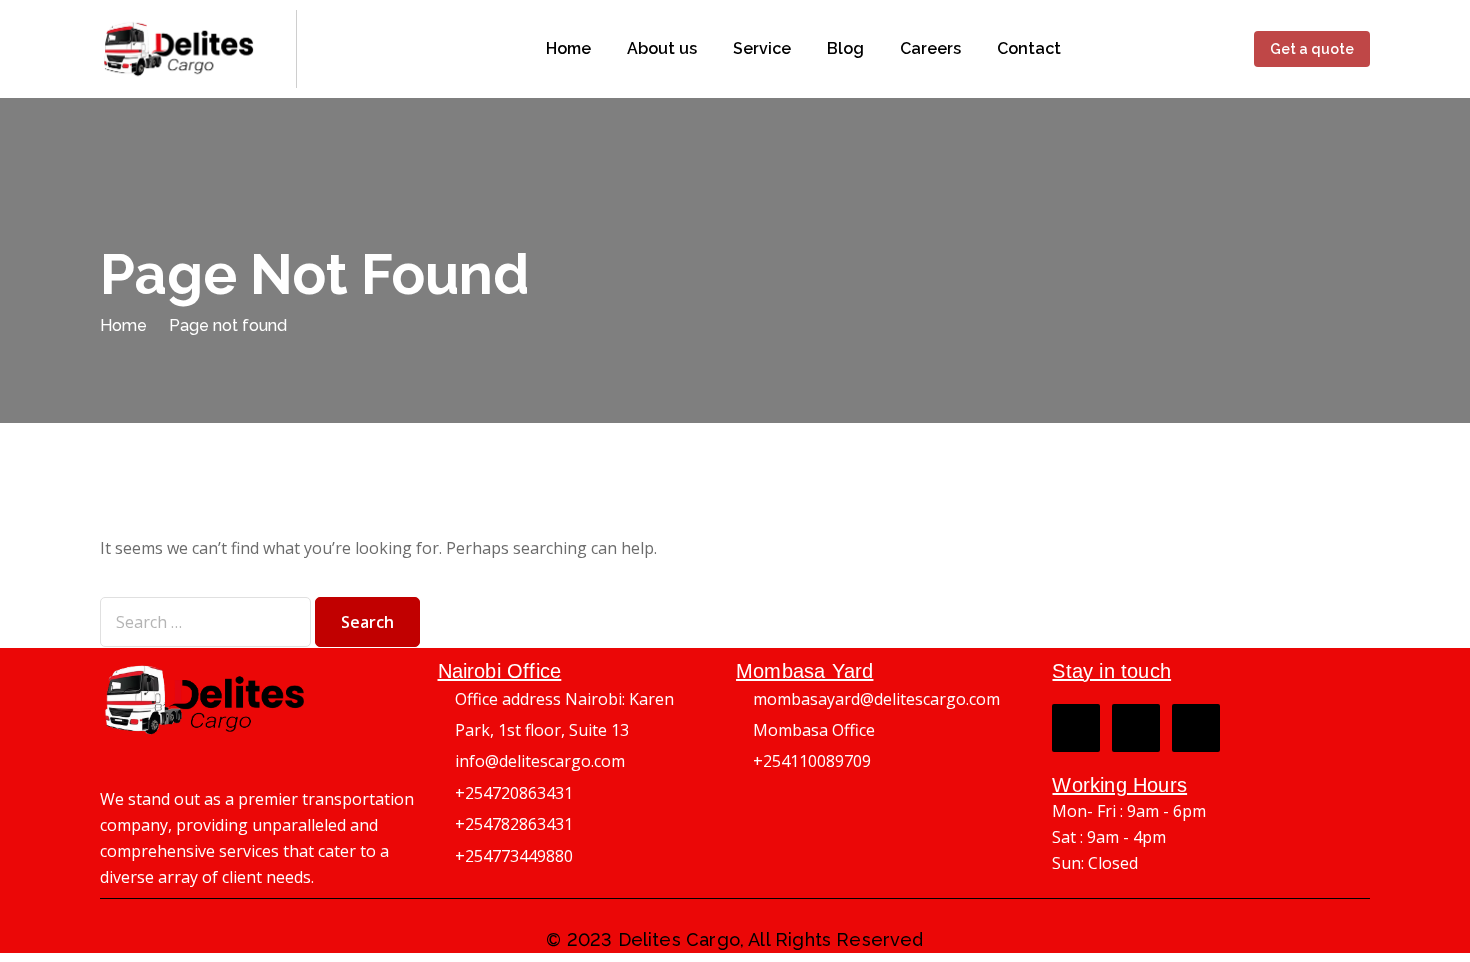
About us (662, 48)
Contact (1029, 48)
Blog (845, 48)
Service (762, 48)
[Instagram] (1136, 728)
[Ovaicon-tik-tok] (1196, 728)
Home (568, 48)
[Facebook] (1076, 728)
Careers (930, 48)
